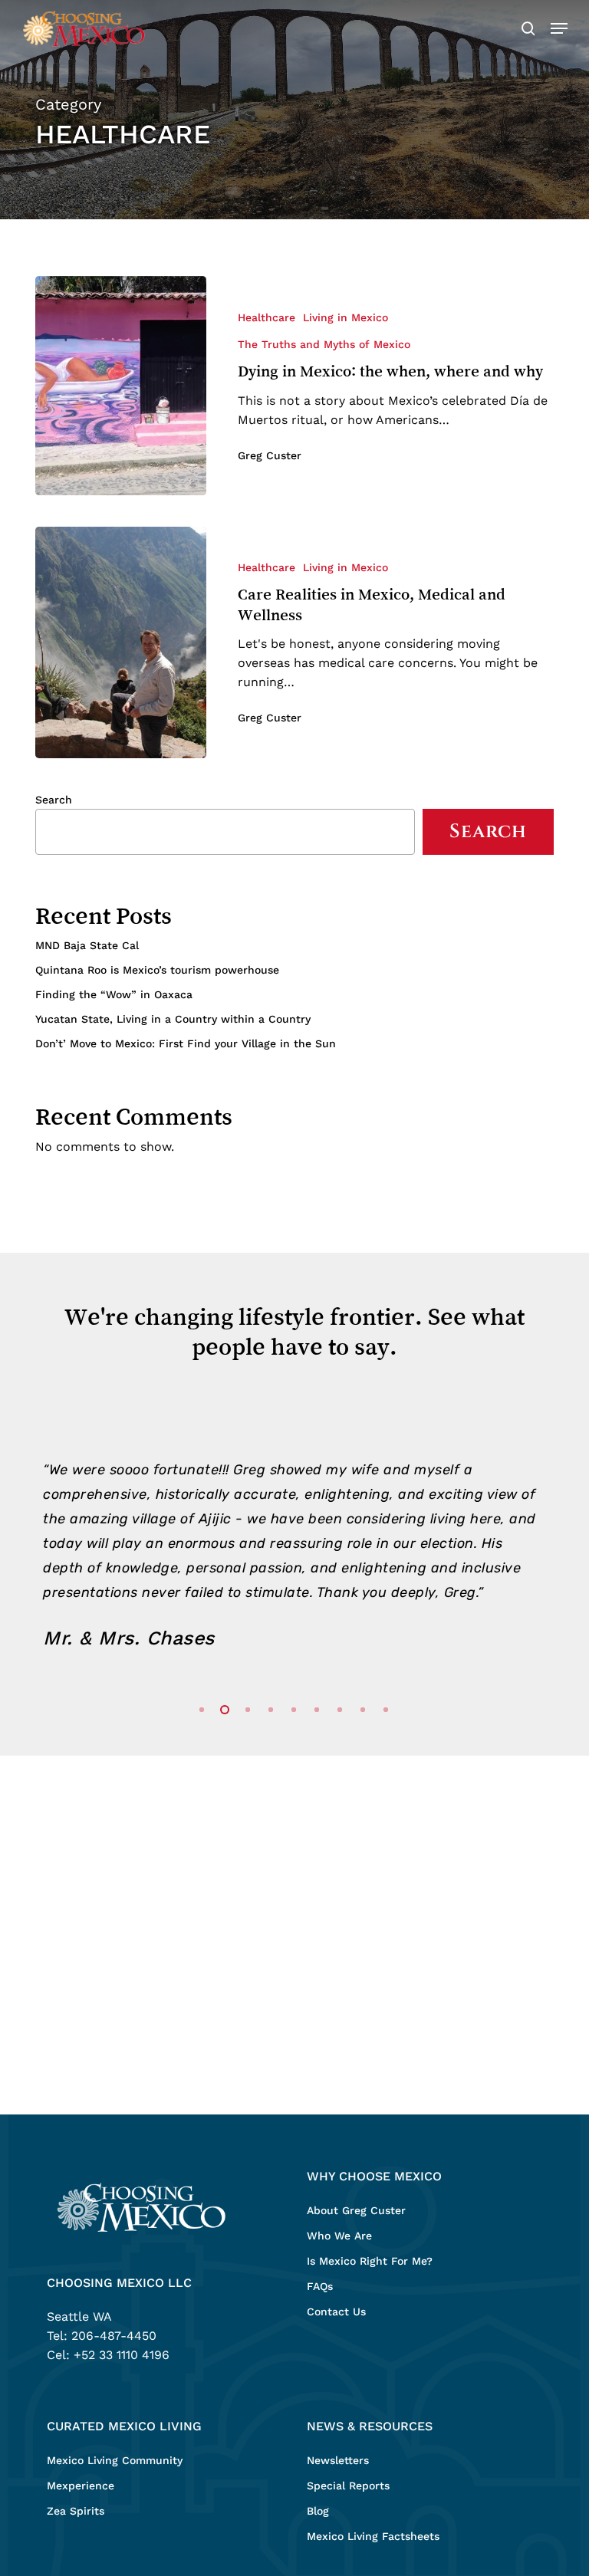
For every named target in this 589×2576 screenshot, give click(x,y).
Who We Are (339, 2236)
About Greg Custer (356, 2210)
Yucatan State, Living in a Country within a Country (173, 1019)
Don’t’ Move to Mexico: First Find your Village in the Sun (186, 1043)
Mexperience (81, 2486)
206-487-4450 (114, 2336)
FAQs (320, 2286)
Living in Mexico (346, 317)
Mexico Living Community (115, 2460)
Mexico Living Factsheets (373, 2536)
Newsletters (338, 2460)
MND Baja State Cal (87, 945)
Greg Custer (270, 455)
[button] (559, 28)
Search (54, 800)
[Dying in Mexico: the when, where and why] (121, 386)
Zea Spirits (76, 2511)
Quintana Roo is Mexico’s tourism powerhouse (157, 970)
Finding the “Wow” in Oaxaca (114, 994)
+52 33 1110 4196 (122, 2355)
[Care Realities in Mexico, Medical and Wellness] (121, 642)
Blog (318, 2511)
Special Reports (348, 2486)
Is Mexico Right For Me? (370, 2261)
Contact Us (336, 2311)
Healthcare (267, 317)
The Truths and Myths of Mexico (324, 344)
